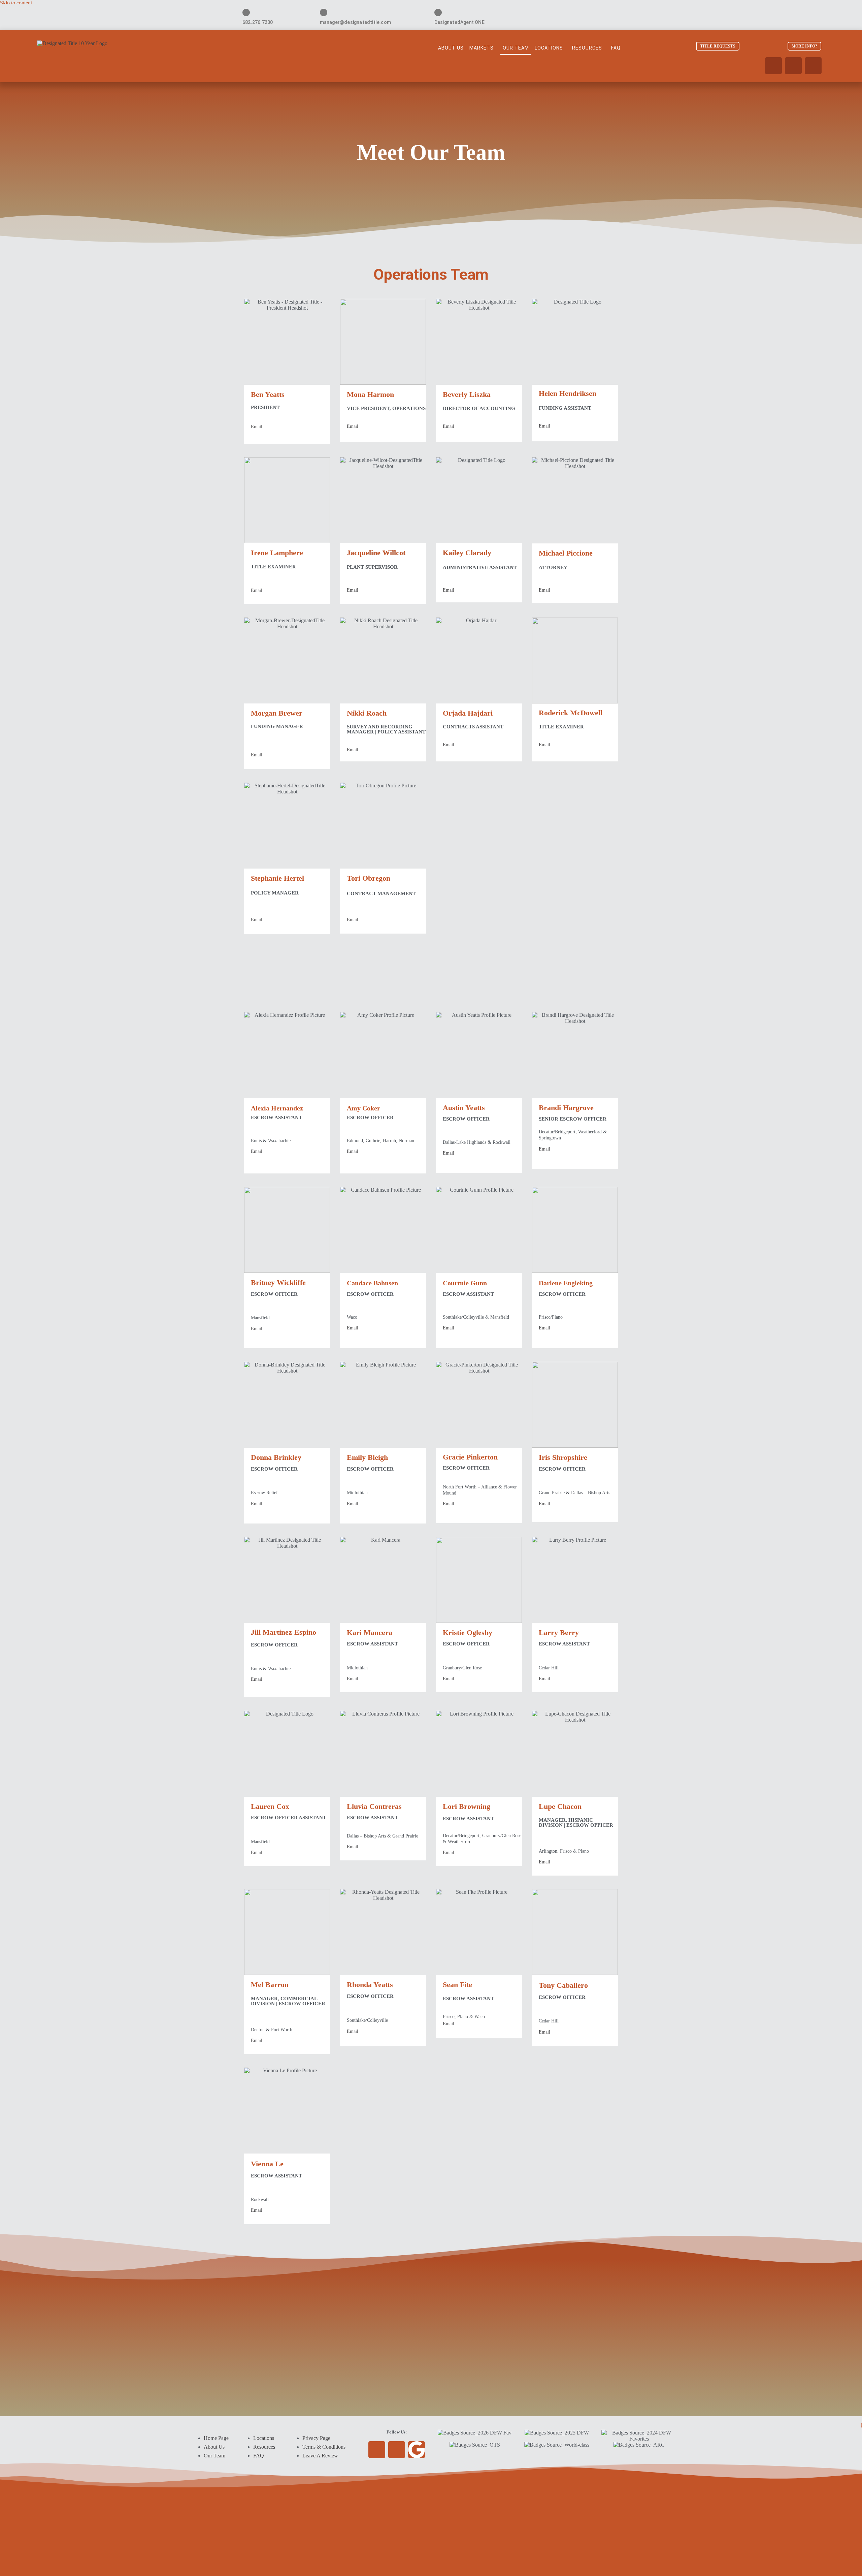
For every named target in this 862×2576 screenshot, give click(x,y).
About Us (451, 48)
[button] (483, 48)
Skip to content (16, 3)
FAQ (616, 48)
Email (257, 427)
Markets (482, 48)
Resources (587, 48)
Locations (549, 48)
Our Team (516, 48)
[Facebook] (793, 66)
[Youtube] (773, 66)
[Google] (813, 66)
